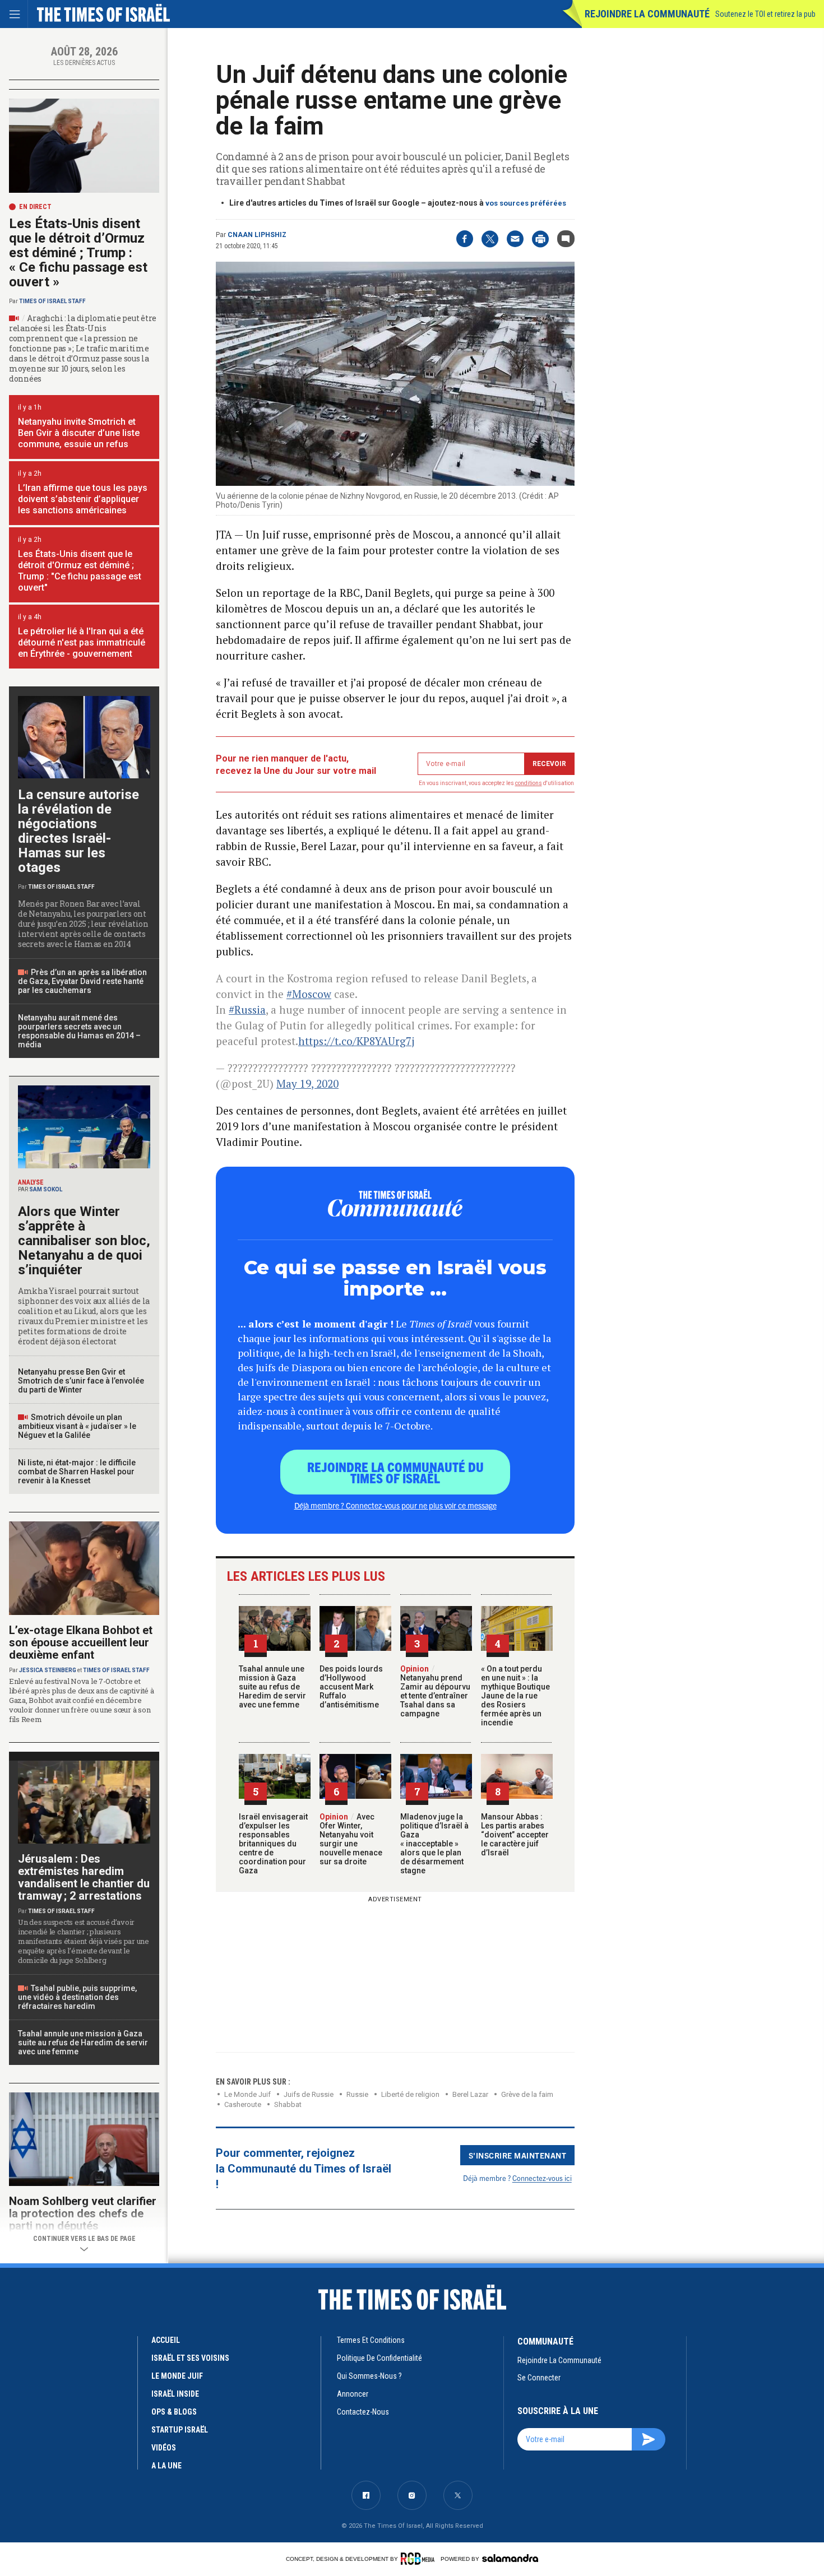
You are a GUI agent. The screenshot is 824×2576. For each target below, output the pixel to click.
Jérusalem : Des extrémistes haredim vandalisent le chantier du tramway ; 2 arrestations (84, 1877)
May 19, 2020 (307, 1083)
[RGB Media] (420, 2559)
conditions (529, 783)
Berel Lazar (470, 2094)
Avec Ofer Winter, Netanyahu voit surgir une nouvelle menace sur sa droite (351, 1839)
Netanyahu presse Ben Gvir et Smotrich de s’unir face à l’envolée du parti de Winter (81, 1381)
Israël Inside (175, 2394)
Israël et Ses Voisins (190, 2358)
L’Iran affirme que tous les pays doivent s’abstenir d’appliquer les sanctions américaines (83, 499)
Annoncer (353, 2394)
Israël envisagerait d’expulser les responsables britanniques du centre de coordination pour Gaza (273, 1844)
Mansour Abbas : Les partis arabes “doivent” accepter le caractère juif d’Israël (515, 1835)
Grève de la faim (527, 2094)
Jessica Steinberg (48, 1670)
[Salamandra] (510, 2558)
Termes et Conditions (371, 2340)
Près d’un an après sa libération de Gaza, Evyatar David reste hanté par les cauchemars (82, 981)
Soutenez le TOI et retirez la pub (765, 14)
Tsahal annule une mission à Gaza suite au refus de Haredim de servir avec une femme (272, 1687)
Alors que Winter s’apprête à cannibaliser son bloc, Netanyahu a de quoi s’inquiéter (84, 1241)
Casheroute (243, 2104)
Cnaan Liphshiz (257, 235)
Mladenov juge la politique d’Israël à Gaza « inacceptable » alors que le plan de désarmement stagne (434, 1844)
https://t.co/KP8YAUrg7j (356, 1041)
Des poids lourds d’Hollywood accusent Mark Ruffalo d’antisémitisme (351, 1687)
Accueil (166, 2340)
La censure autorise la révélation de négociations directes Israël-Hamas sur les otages (78, 831)
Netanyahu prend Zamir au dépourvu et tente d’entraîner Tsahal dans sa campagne (435, 1691)
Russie (357, 2094)
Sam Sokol (46, 1189)
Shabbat (288, 2104)
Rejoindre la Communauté (647, 14)
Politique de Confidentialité (379, 2358)
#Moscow (309, 994)
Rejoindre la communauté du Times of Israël (395, 1472)
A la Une (166, 2466)
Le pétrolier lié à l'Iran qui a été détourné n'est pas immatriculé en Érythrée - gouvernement (82, 642)
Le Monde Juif (247, 2094)
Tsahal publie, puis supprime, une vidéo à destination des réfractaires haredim (77, 1997)
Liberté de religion (410, 2094)
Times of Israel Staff (52, 301)
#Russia (247, 1009)
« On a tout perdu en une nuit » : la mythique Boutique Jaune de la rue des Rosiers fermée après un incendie (515, 1696)
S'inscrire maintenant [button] (518, 2155)
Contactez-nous (363, 2412)
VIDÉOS (164, 2448)
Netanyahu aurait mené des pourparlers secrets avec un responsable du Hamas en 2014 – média (79, 1031)
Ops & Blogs (174, 2412)
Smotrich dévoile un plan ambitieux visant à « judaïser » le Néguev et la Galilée (77, 1426)
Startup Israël (180, 2430)
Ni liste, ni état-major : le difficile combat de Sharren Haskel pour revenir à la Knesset (77, 1472)
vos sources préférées (526, 203)
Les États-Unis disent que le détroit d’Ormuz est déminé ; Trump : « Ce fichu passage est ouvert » (78, 253)
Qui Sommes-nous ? (369, 2376)
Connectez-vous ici (542, 2178)
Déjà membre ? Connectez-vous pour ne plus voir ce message (395, 1505)
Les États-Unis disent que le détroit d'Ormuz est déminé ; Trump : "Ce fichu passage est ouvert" (80, 571)
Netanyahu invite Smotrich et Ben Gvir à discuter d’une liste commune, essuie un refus (79, 433)
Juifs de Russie (309, 2094)
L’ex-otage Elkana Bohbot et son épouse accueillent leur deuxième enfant (81, 1642)
